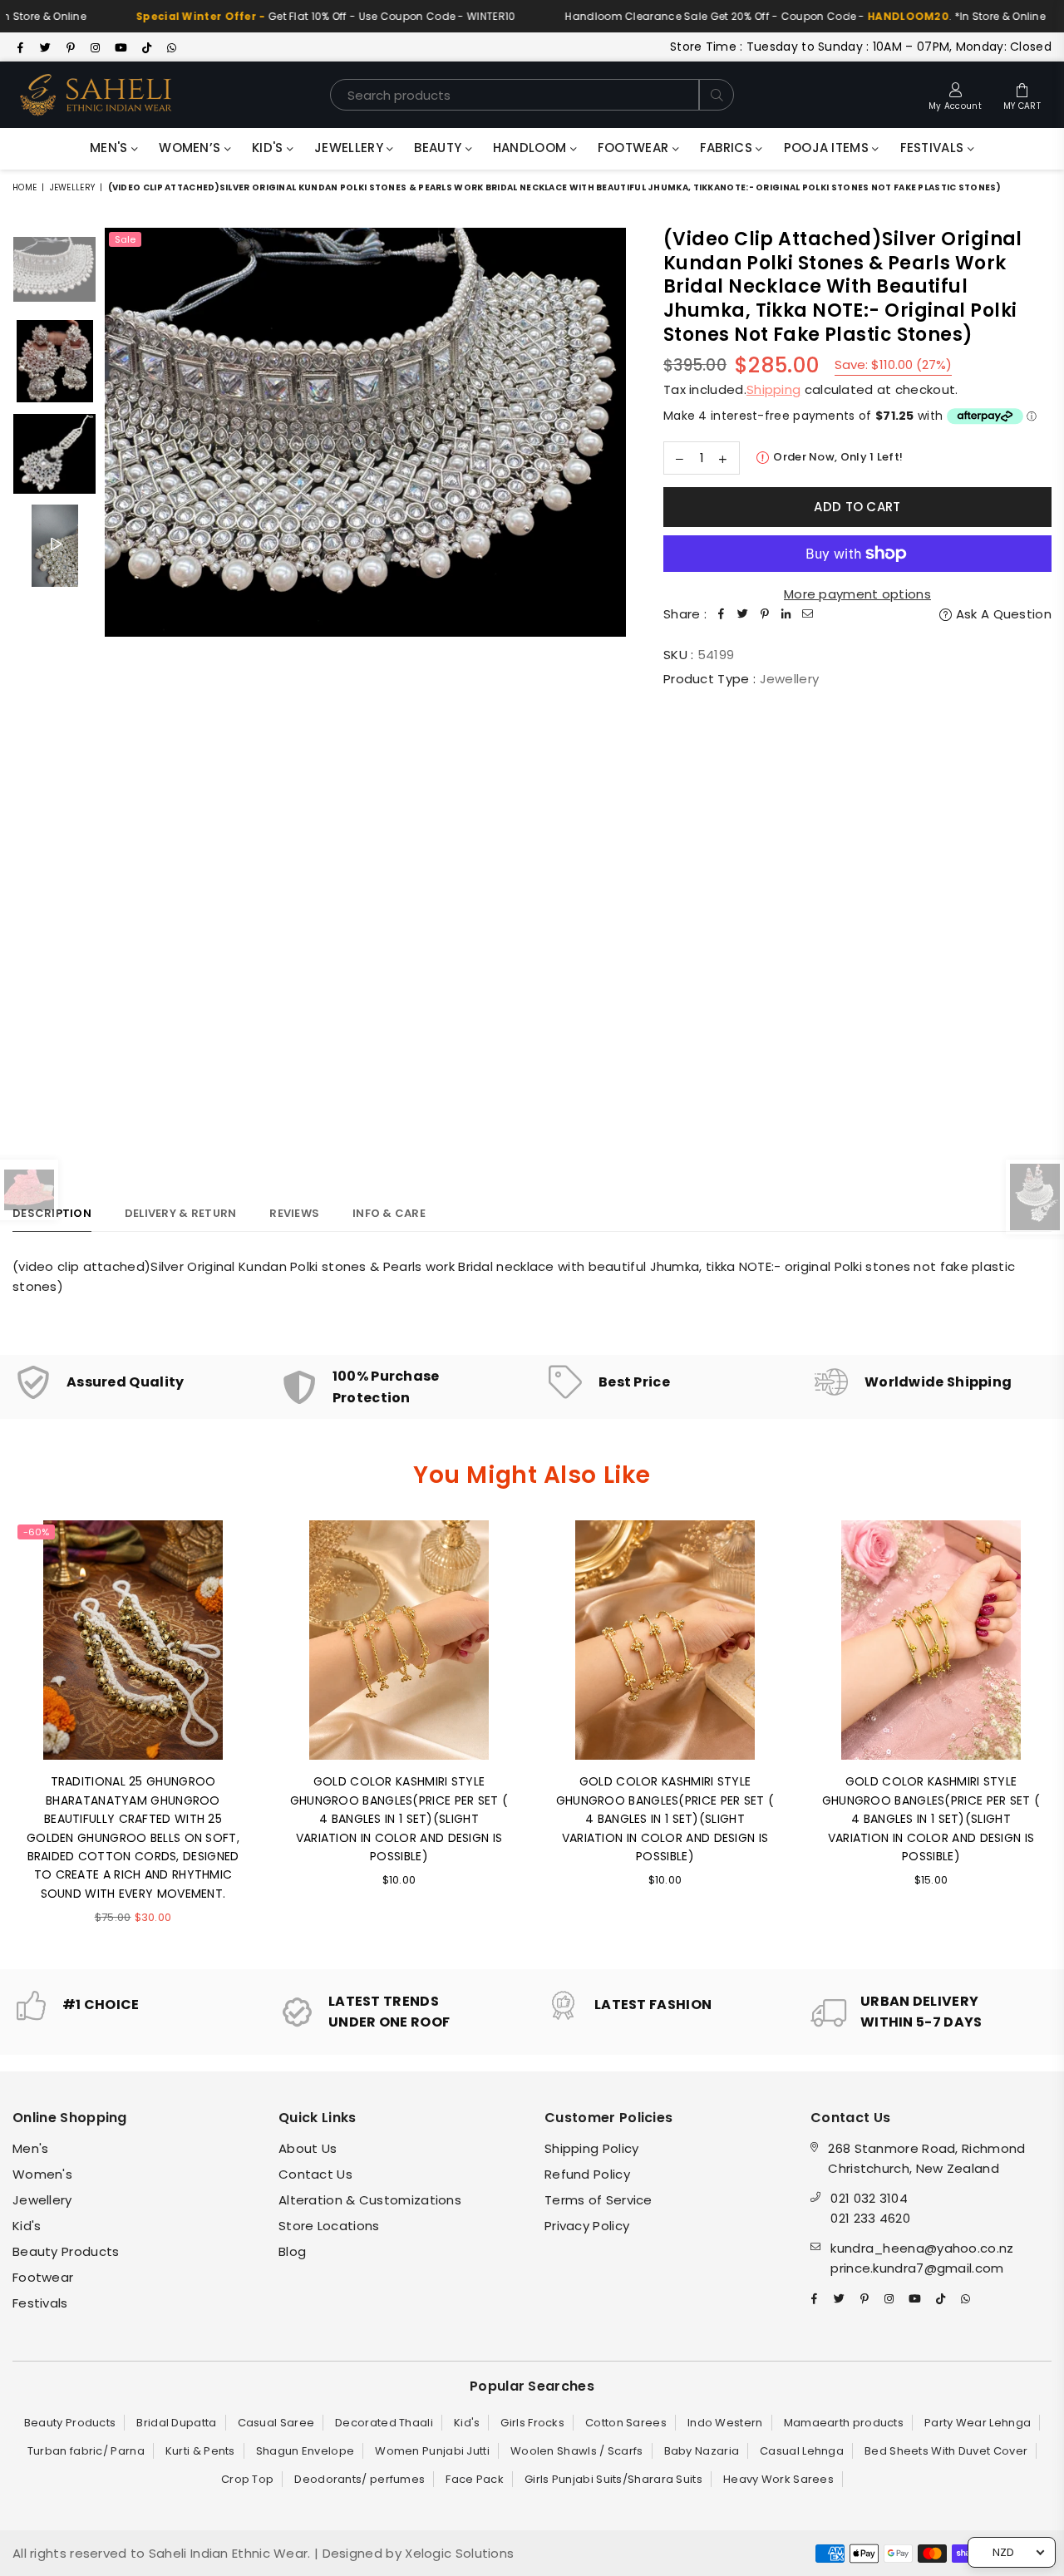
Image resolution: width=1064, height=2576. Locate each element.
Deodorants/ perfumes (360, 2479)
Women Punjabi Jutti (432, 2451)
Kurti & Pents (200, 2451)
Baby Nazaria (702, 2451)
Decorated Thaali (384, 2423)
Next (611, 694)
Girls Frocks (532, 2423)
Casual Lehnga (802, 2451)
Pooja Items (828, 148)
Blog (292, 2251)
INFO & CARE (389, 1213)
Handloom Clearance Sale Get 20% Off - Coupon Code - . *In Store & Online (767, 16)
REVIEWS (294, 1213)
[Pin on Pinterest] (765, 614)
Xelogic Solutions (458, 2553)
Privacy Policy (587, 2226)
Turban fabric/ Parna (86, 2451)
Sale (125, 239)
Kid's (269, 148)
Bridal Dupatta (176, 2423)
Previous (119, 694)
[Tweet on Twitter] (743, 614)
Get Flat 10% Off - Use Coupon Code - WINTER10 (288, 16)
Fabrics (728, 148)
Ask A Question (1002, 614)
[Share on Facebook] (722, 614)
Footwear (635, 148)
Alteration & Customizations (370, 2200)
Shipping (773, 389)
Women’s (191, 148)
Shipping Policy (592, 2148)
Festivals (934, 148)
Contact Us (315, 2174)
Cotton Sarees (626, 2423)
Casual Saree (276, 2423)
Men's (111, 148)
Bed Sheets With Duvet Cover (946, 2451)
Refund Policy (587, 2174)
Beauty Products (66, 2251)
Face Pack (475, 2479)
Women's (42, 2174)
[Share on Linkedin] (786, 614)
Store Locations (329, 2226)
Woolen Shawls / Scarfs (577, 2451)
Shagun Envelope (305, 2451)
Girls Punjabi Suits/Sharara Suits (613, 2479)
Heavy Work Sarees (778, 2479)
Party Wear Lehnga (978, 2423)
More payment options (857, 594)
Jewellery (350, 148)
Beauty (439, 148)
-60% (36, 1532)
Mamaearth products (844, 2423)
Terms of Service (598, 2200)
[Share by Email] (808, 614)
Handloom (532, 148)
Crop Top (247, 2479)
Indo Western (725, 2423)
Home (25, 187)
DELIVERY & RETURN (180, 1213)
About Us (308, 2148)
